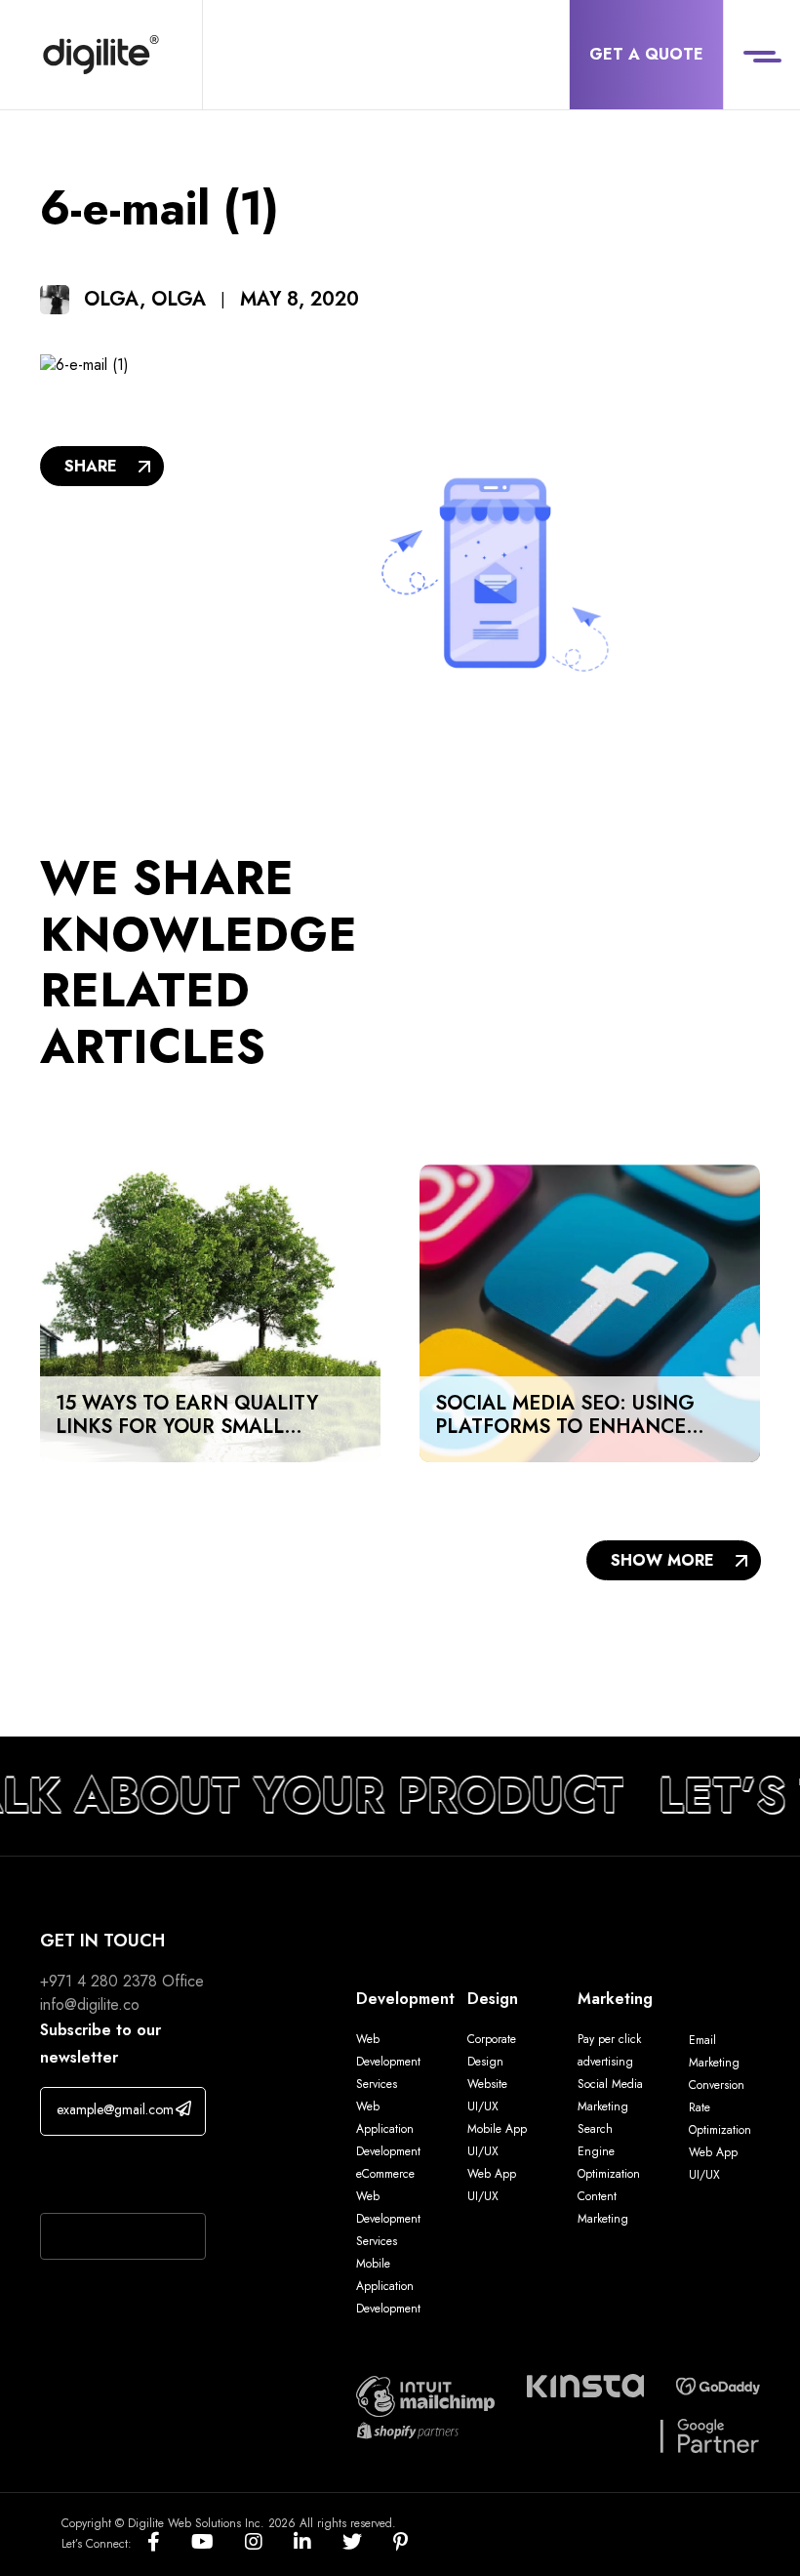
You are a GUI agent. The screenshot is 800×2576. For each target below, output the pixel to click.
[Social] (169, 2543)
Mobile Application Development (388, 2286)
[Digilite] (101, 55)
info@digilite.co (90, 2004)
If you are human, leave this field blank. (118, 2177)
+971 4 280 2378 (99, 1981)
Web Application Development (388, 2129)
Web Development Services (388, 2062)
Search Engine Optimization (609, 2151)
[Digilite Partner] (425, 2395)
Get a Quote (646, 54)
